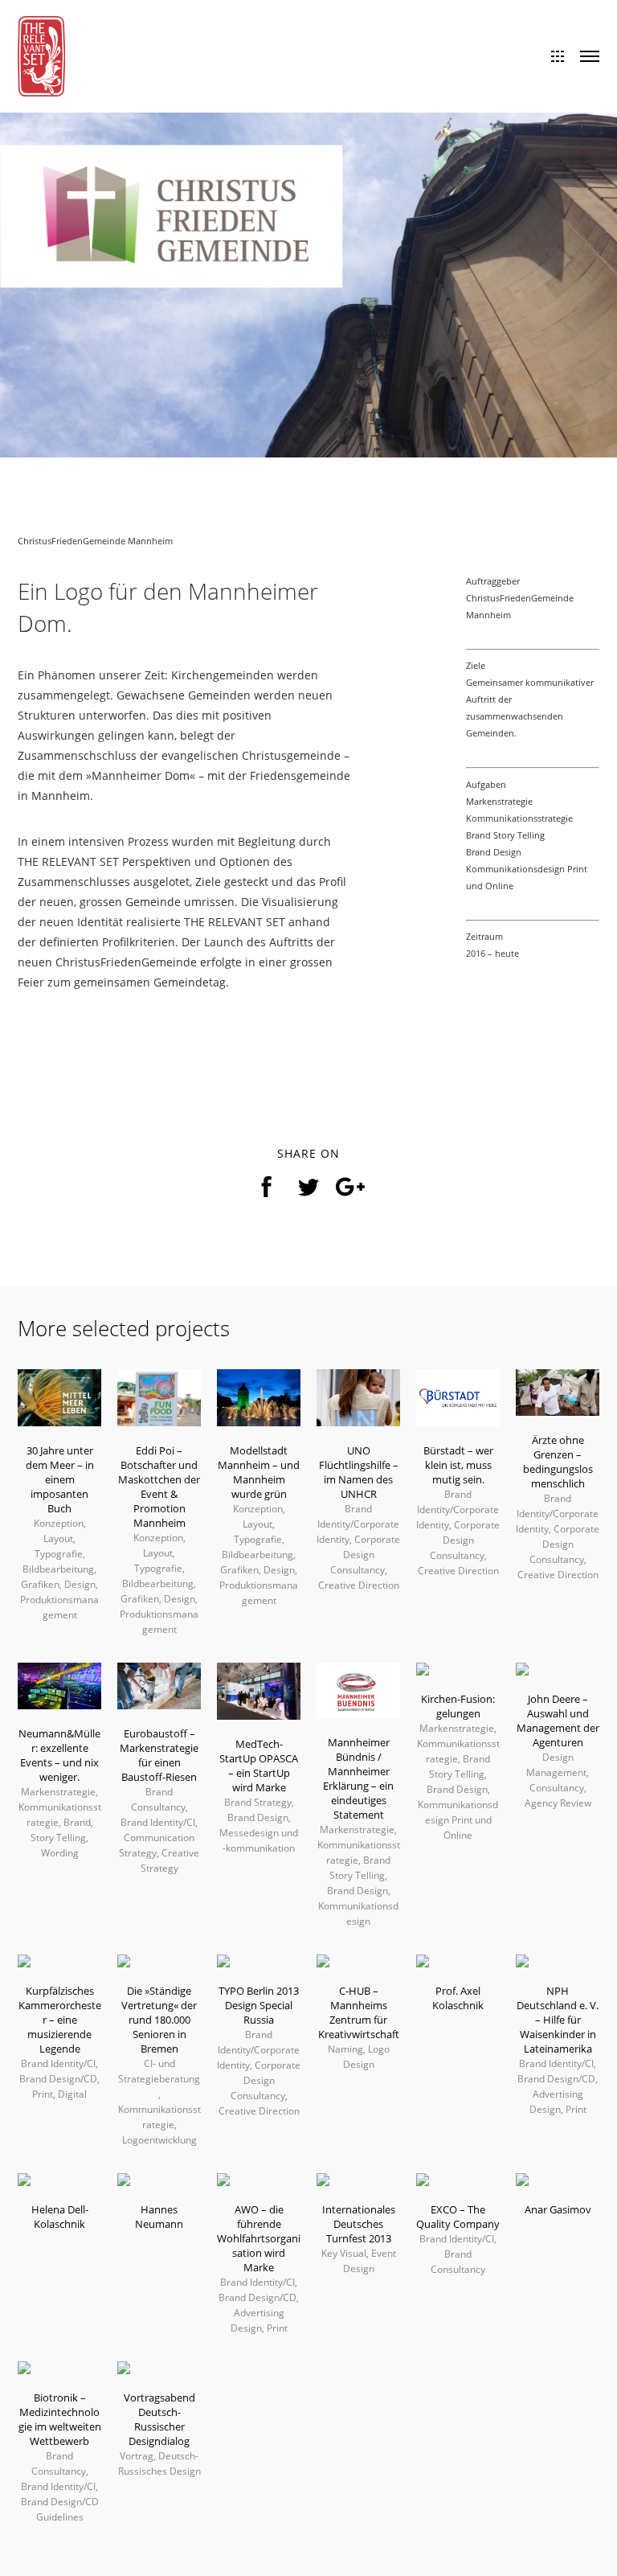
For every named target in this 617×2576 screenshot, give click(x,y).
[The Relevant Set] (41, 55)
